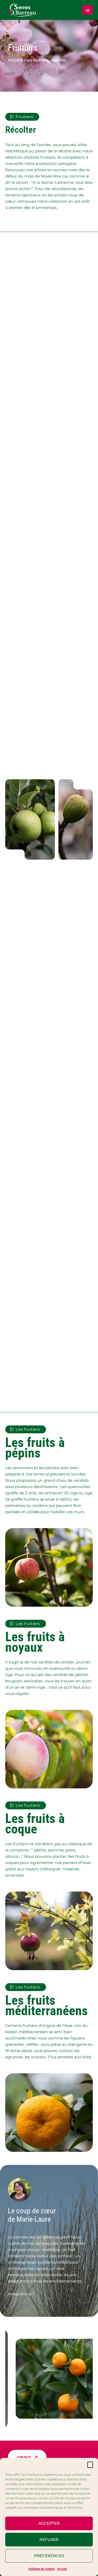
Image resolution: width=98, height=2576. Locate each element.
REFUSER (49, 2539)
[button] (90, 2464)
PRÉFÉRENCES (49, 2556)
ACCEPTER (49, 2523)
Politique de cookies (42, 2569)
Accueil (62, 2569)
